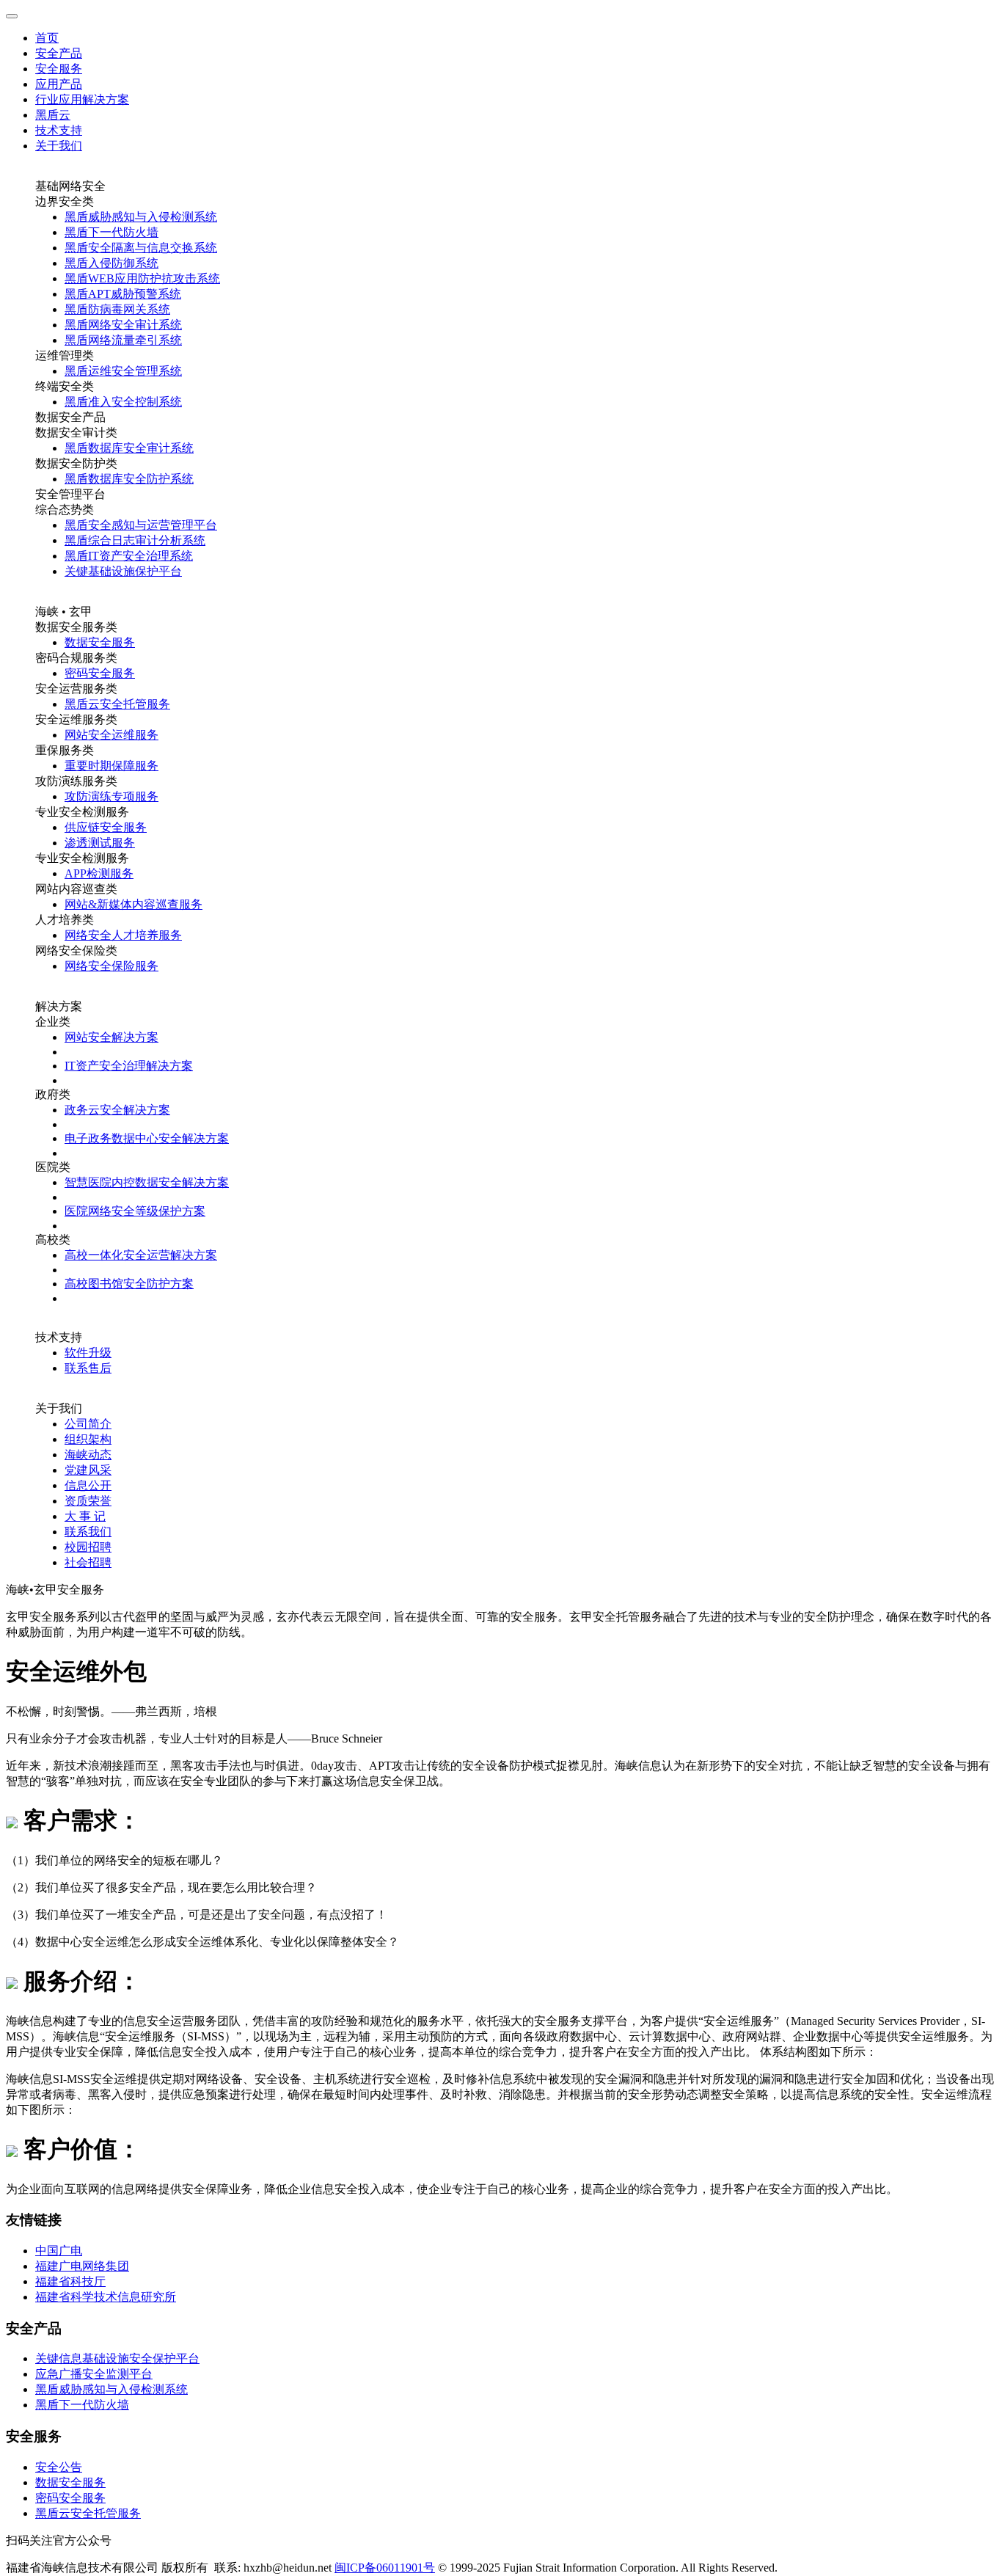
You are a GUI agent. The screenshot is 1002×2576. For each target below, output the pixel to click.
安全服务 (59, 69)
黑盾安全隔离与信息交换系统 (141, 248)
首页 (47, 38)
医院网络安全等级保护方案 (135, 1211)
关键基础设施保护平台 (123, 571)
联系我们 (88, 1532)
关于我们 (59, 146)
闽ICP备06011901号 (385, 2568)
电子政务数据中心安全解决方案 (147, 1138)
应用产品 (59, 84)
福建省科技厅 (70, 2281)
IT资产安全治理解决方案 (129, 1066)
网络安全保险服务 (111, 966)
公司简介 (88, 1424)
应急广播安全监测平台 (94, 2374)
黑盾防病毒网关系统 (117, 309)
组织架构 (88, 1439)
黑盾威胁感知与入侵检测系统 (141, 217)
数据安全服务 (100, 642)
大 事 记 (85, 1516)
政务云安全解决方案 (117, 1110)
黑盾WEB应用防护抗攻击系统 (142, 278)
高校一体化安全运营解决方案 (141, 1255)
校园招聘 (88, 1547)
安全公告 (59, 2467)
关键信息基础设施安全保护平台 (117, 2358)
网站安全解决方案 (111, 1037)
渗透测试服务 (100, 843)
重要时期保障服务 (111, 766)
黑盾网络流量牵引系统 (123, 340)
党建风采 (88, 1470)
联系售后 (88, 1368)
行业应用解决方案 (82, 99)
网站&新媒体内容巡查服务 (134, 904)
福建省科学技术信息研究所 (106, 2297)
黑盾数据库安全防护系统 (129, 479)
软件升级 (88, 1353)
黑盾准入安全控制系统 (123, 402)
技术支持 (59, 130)
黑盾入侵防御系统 (111, 263)
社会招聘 (88, 1562)
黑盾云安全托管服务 (117, 704)
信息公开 (88, 1485)
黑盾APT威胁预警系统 (123, 294)
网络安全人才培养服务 (123, 935)
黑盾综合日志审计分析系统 (135, 540)
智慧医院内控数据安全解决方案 (147, 1182)
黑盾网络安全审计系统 (123, 325)
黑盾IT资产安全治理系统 (129, 556)
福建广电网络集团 (82, 2266)
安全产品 (59, 53)
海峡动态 (88, 1455)
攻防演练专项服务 (111, 796)
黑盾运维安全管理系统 (123, 371)
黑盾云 (53, 115)
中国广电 (59, 2251)
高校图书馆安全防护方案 (129, 1284)
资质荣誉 (88, 1501)
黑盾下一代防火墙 (111, 232)
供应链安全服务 (106, 827)
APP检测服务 (99, 873)
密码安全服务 (100, 673)
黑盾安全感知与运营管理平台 (141, 525)
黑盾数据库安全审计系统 (129, 448)
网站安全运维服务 (111, 735)
